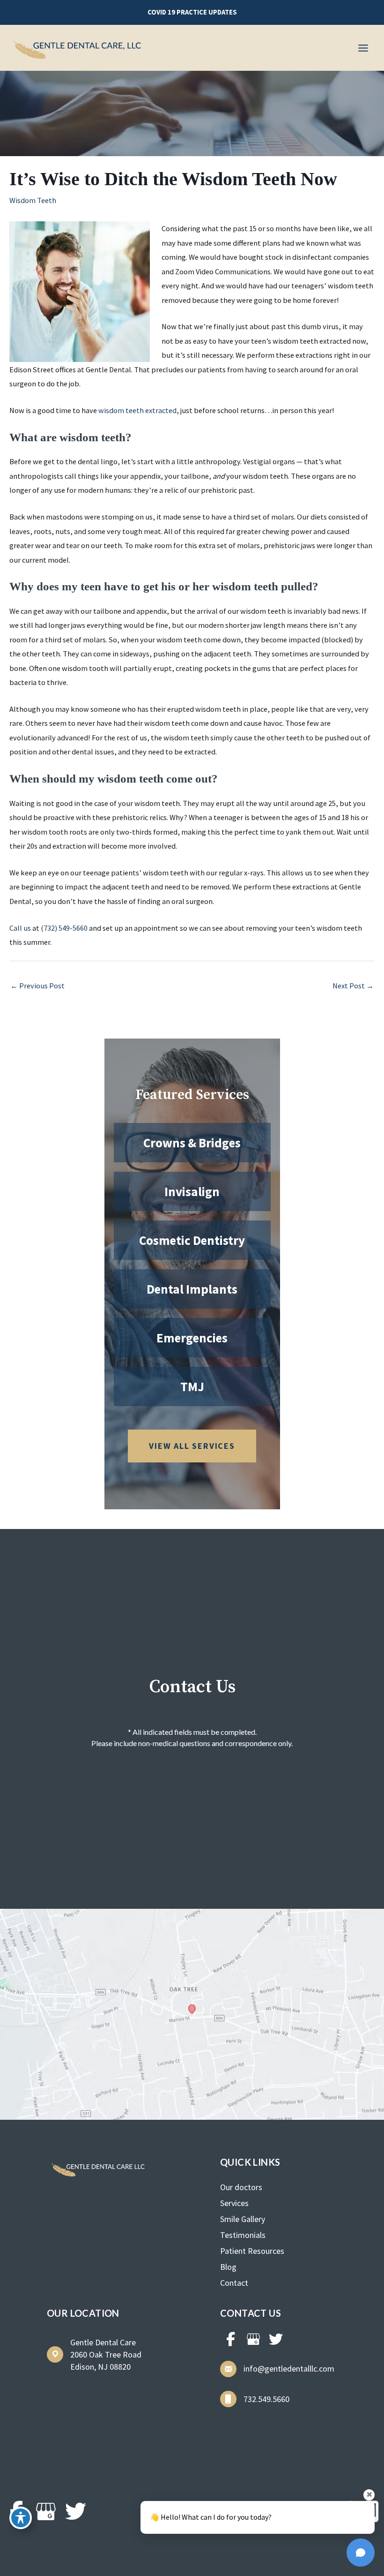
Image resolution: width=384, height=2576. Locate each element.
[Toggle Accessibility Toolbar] (21, 2518)
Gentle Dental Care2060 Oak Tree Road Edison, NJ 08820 (106, 2354)
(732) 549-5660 (64, 928)
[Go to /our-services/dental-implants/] (192, 1289)
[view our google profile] (253, 2339)
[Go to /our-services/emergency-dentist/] (192, 1338)
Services (234, 2203)
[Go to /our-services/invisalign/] (192, 1191)
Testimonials (243, 2235)
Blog (228, 2267)
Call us (20, 928)
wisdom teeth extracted (137, 410)
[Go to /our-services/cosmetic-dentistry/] (192, 1240)
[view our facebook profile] (231, 2339)
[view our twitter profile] (276, 2339)
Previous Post (37, 986)
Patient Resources (252, 2251)
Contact (234, 2283)
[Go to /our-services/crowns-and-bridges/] (192, 1143)
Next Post (353, 986)
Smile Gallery (243, 2219)
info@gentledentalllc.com (289, 2369)
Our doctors (241, 2187)
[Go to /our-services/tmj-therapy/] (192, 1386)
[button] (192, 12)
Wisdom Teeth (33, 200)
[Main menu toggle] (363, 48)
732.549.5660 (266, 2399)
